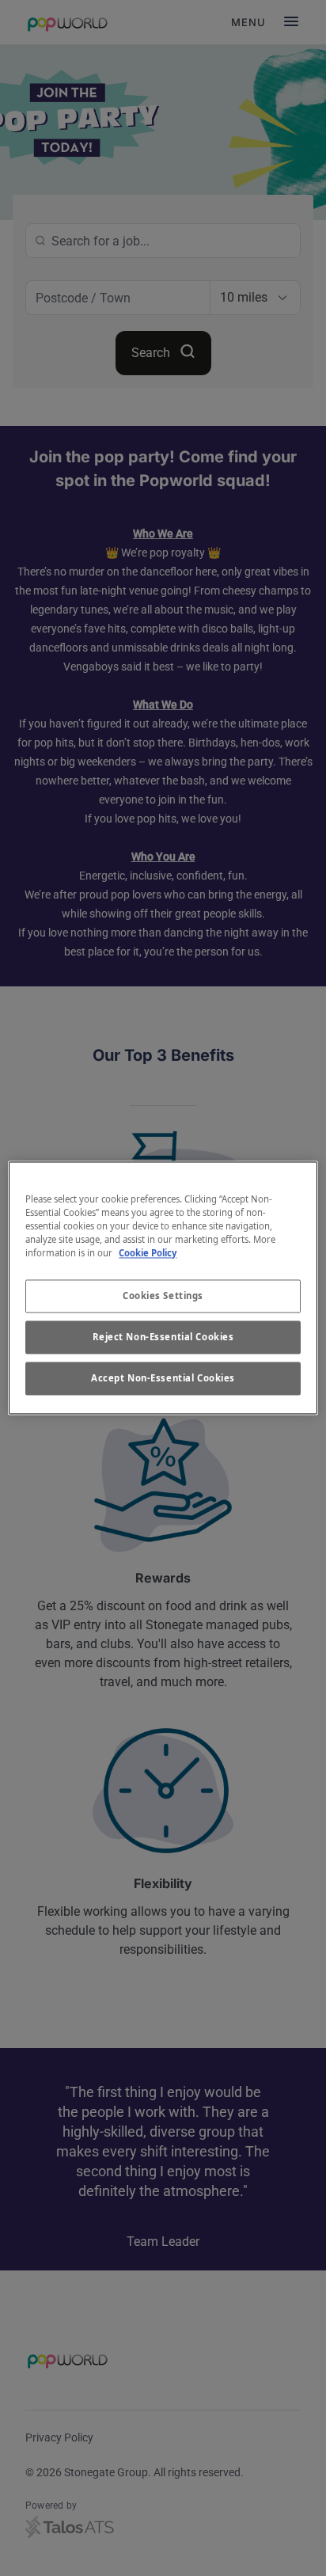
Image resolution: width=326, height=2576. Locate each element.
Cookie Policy (148, 1254)
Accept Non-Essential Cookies (163, 1379)
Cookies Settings (163, 1296)
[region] (163, 1288)
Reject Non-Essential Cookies (163, 1337)
